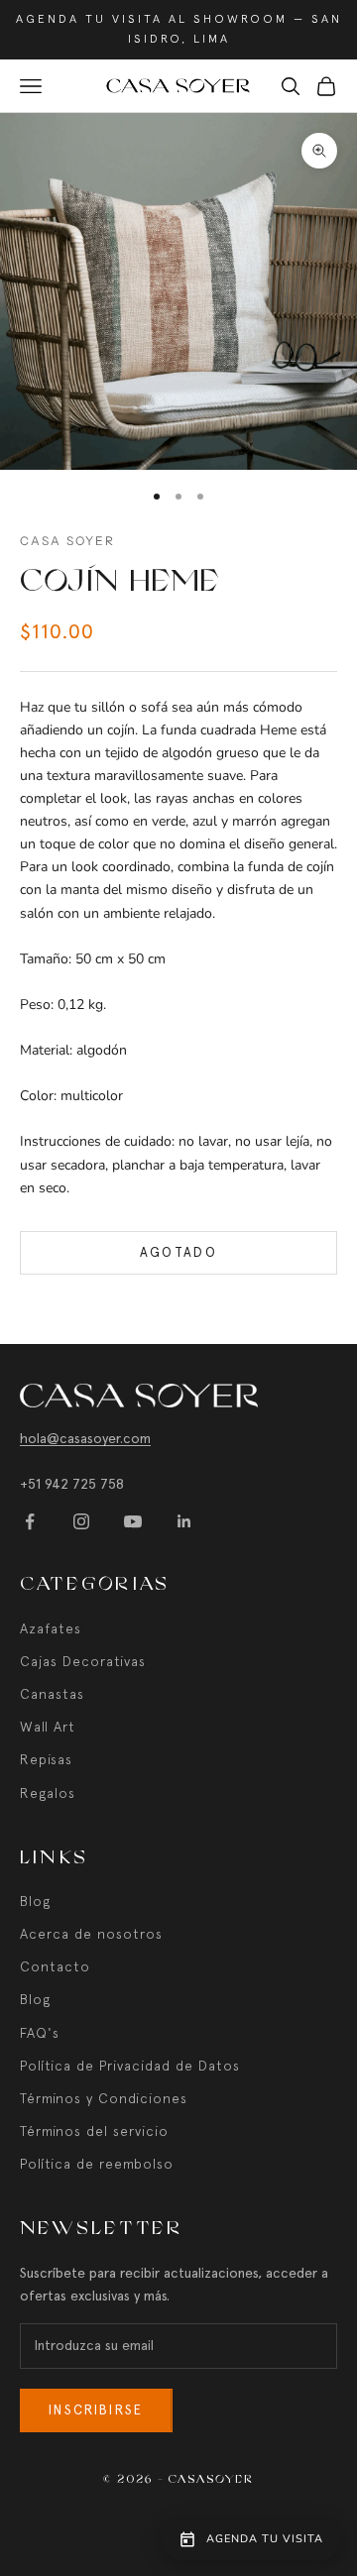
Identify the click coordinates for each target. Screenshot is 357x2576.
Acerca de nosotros (91, 1934)
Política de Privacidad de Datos (130, 2066)
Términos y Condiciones (104, 2098)
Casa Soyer (68, 541)
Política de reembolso (97, 2164)
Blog (35, 1901)
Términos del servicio (94, 2131)
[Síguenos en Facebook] (30, 1521)
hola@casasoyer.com (85, 1438)
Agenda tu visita (265, 2539)
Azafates (51, 1628)
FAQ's (40, 2033)
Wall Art (48, 1727)
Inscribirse (96, 2410)
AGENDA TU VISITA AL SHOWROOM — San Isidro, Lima (179, 29)
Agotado (178, 1252)
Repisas (46, 1759)
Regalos (48, 1793)
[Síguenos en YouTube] (133, 1521)
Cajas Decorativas (83, 1661)
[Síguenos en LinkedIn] (184, 1521)
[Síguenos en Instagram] (81, 1521)
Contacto (55, 1966)
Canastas (52, 1694)
